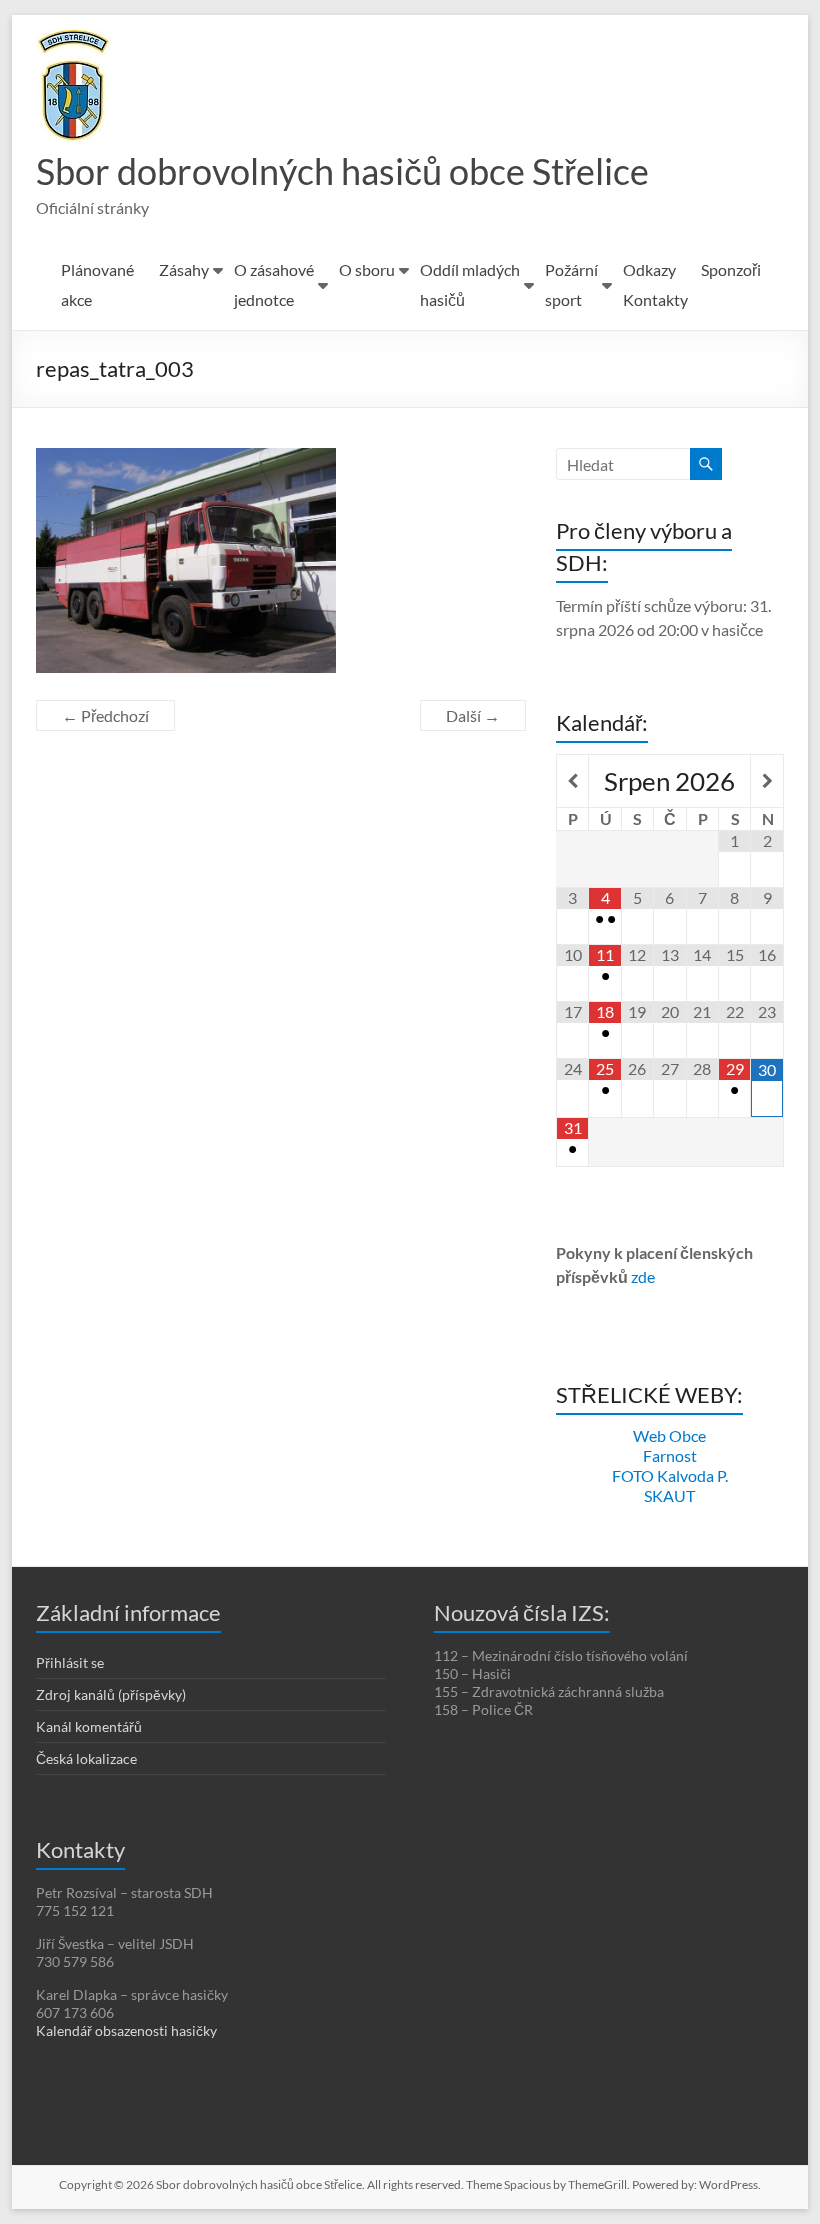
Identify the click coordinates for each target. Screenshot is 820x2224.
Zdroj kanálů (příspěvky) (111, 1694)
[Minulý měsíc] (572, 781)
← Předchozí (105, 715)
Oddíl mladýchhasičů (470, 284)
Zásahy (184, 269)
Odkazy (649, 269)
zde (643, 1276)
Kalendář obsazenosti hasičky (126, 2030)
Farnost (670, 1455)
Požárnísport (571, 284)
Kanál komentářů (89, 1726)
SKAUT (669, 1495)
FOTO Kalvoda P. (670, 1475)
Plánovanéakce (97, 284)
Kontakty (655, 299)
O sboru (367, 269)
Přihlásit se (70, 1662)
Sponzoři (731, 269)
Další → (473, 715)
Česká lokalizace (86, 1758)
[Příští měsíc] (766, 781)
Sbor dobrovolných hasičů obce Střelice (342, 171)
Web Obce (669, 1435)
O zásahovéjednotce (274, 284)
